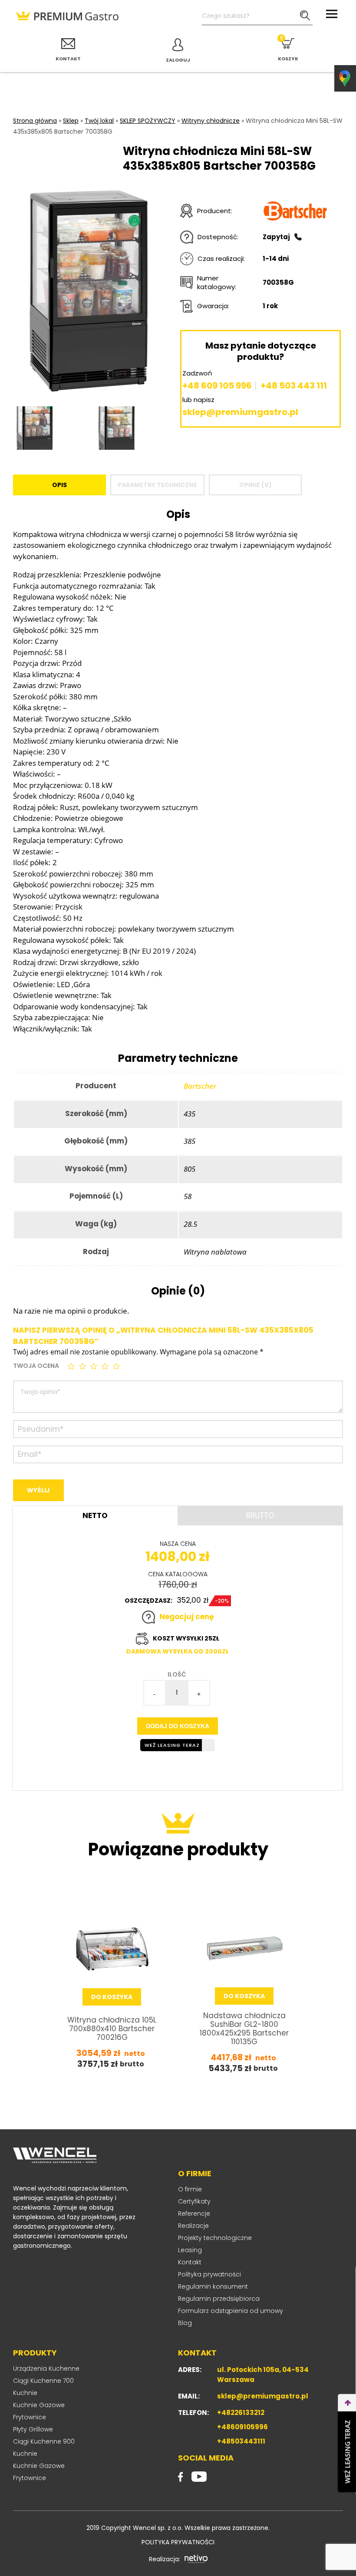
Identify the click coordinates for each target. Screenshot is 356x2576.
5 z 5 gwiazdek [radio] (117, 1366)
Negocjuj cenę (186, 1617)
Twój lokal (99, 121)
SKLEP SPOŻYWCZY (148, 121)
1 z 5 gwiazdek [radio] (72, 1366)
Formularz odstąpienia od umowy (231, 2311)
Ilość (177, 1674)
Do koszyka (112, 1997)
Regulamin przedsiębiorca (219, 2299)
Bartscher (200, 1086)
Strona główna (35, 121)
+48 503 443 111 (294, 385)
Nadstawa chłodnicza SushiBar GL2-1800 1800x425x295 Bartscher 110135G (244, 2029)
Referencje (194, 2214)
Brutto (260, 1515)
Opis (59, 485)
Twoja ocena (36, 1366)
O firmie (190, 2189)
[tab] (59, 485)
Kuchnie (25, 2393)
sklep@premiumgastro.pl (240, 412)
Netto (95, 1515)
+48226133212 (241, 2413)
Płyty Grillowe (33, 2429)
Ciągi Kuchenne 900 (44, 2441)
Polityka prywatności (209, 2274)
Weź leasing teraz (172, 1745)
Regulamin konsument (213, 2286)
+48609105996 (242, 2427)
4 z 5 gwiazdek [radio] (106, 1366)
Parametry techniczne (157, 485)
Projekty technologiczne (215, 2238)
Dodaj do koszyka (178, 1726)
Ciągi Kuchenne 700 (43, 2381)
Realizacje (193, 2226)
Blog (185, 2323)
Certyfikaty (194, 2201)
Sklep (71, 121)
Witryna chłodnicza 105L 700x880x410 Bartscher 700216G (112, 2029)
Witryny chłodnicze (211, 121)
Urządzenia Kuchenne (46, 2368)
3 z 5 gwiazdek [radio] (95, 1366)
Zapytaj (276, 237)
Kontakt (190, 2262)
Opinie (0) (255, 485)
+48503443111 (241, 2441)
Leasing (190, 2250)
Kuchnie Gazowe (39, 2405)
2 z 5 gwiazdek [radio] (83, 1366)
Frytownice (30, 2417)
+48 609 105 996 (217, 385)
